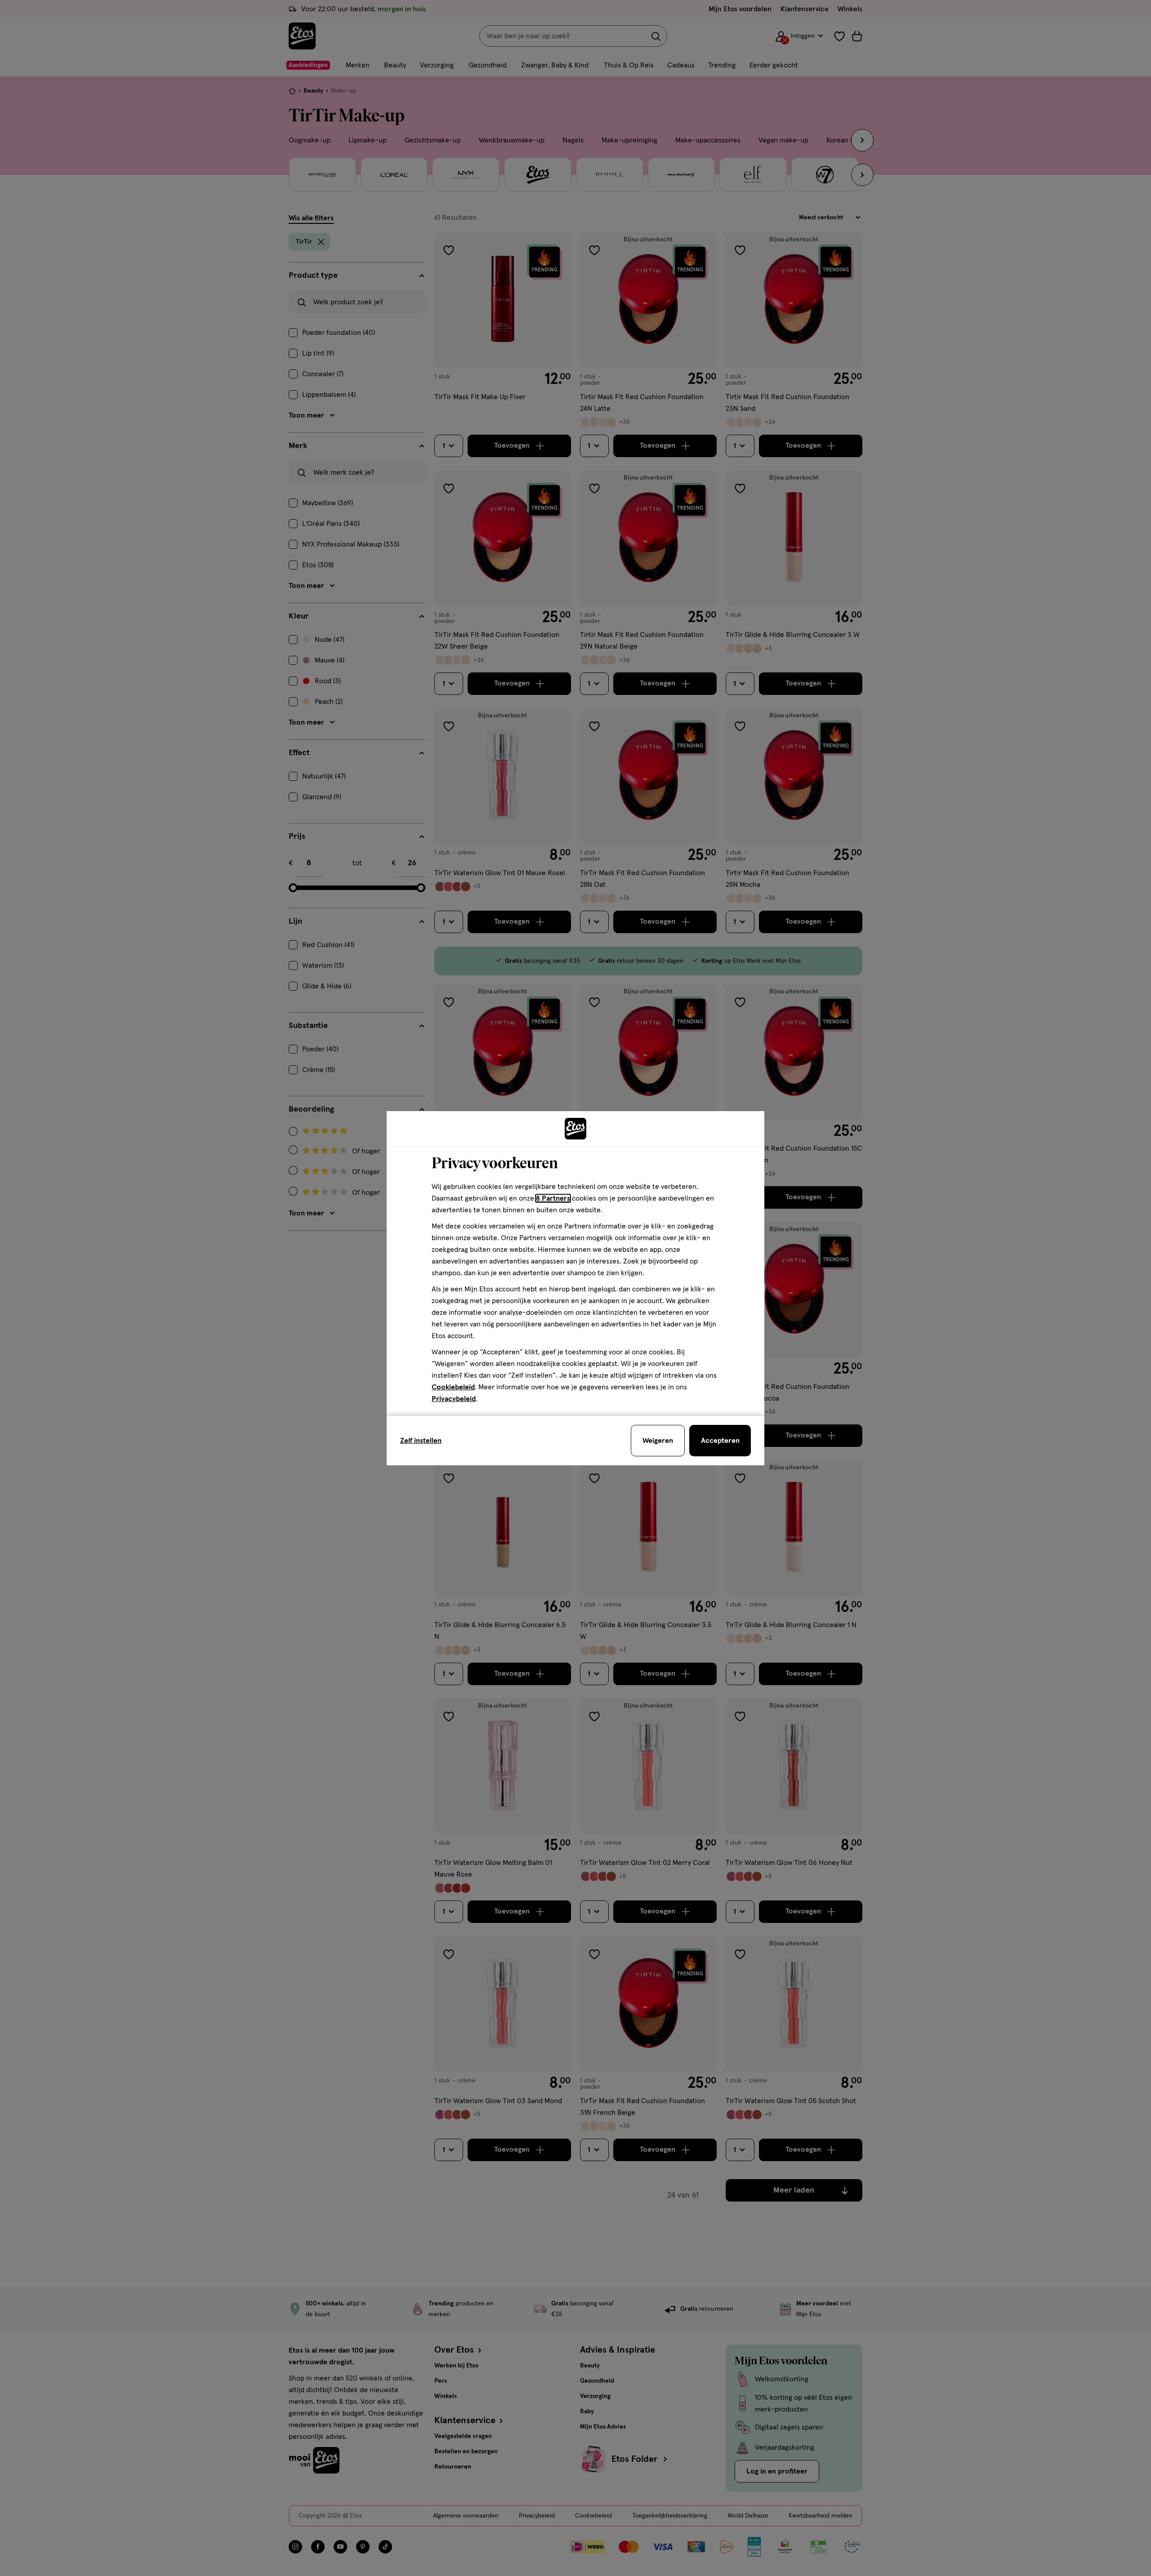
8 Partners (553, 1198)
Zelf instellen (421, 1441)
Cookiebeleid (453, 1387)
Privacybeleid (454, 1399)
